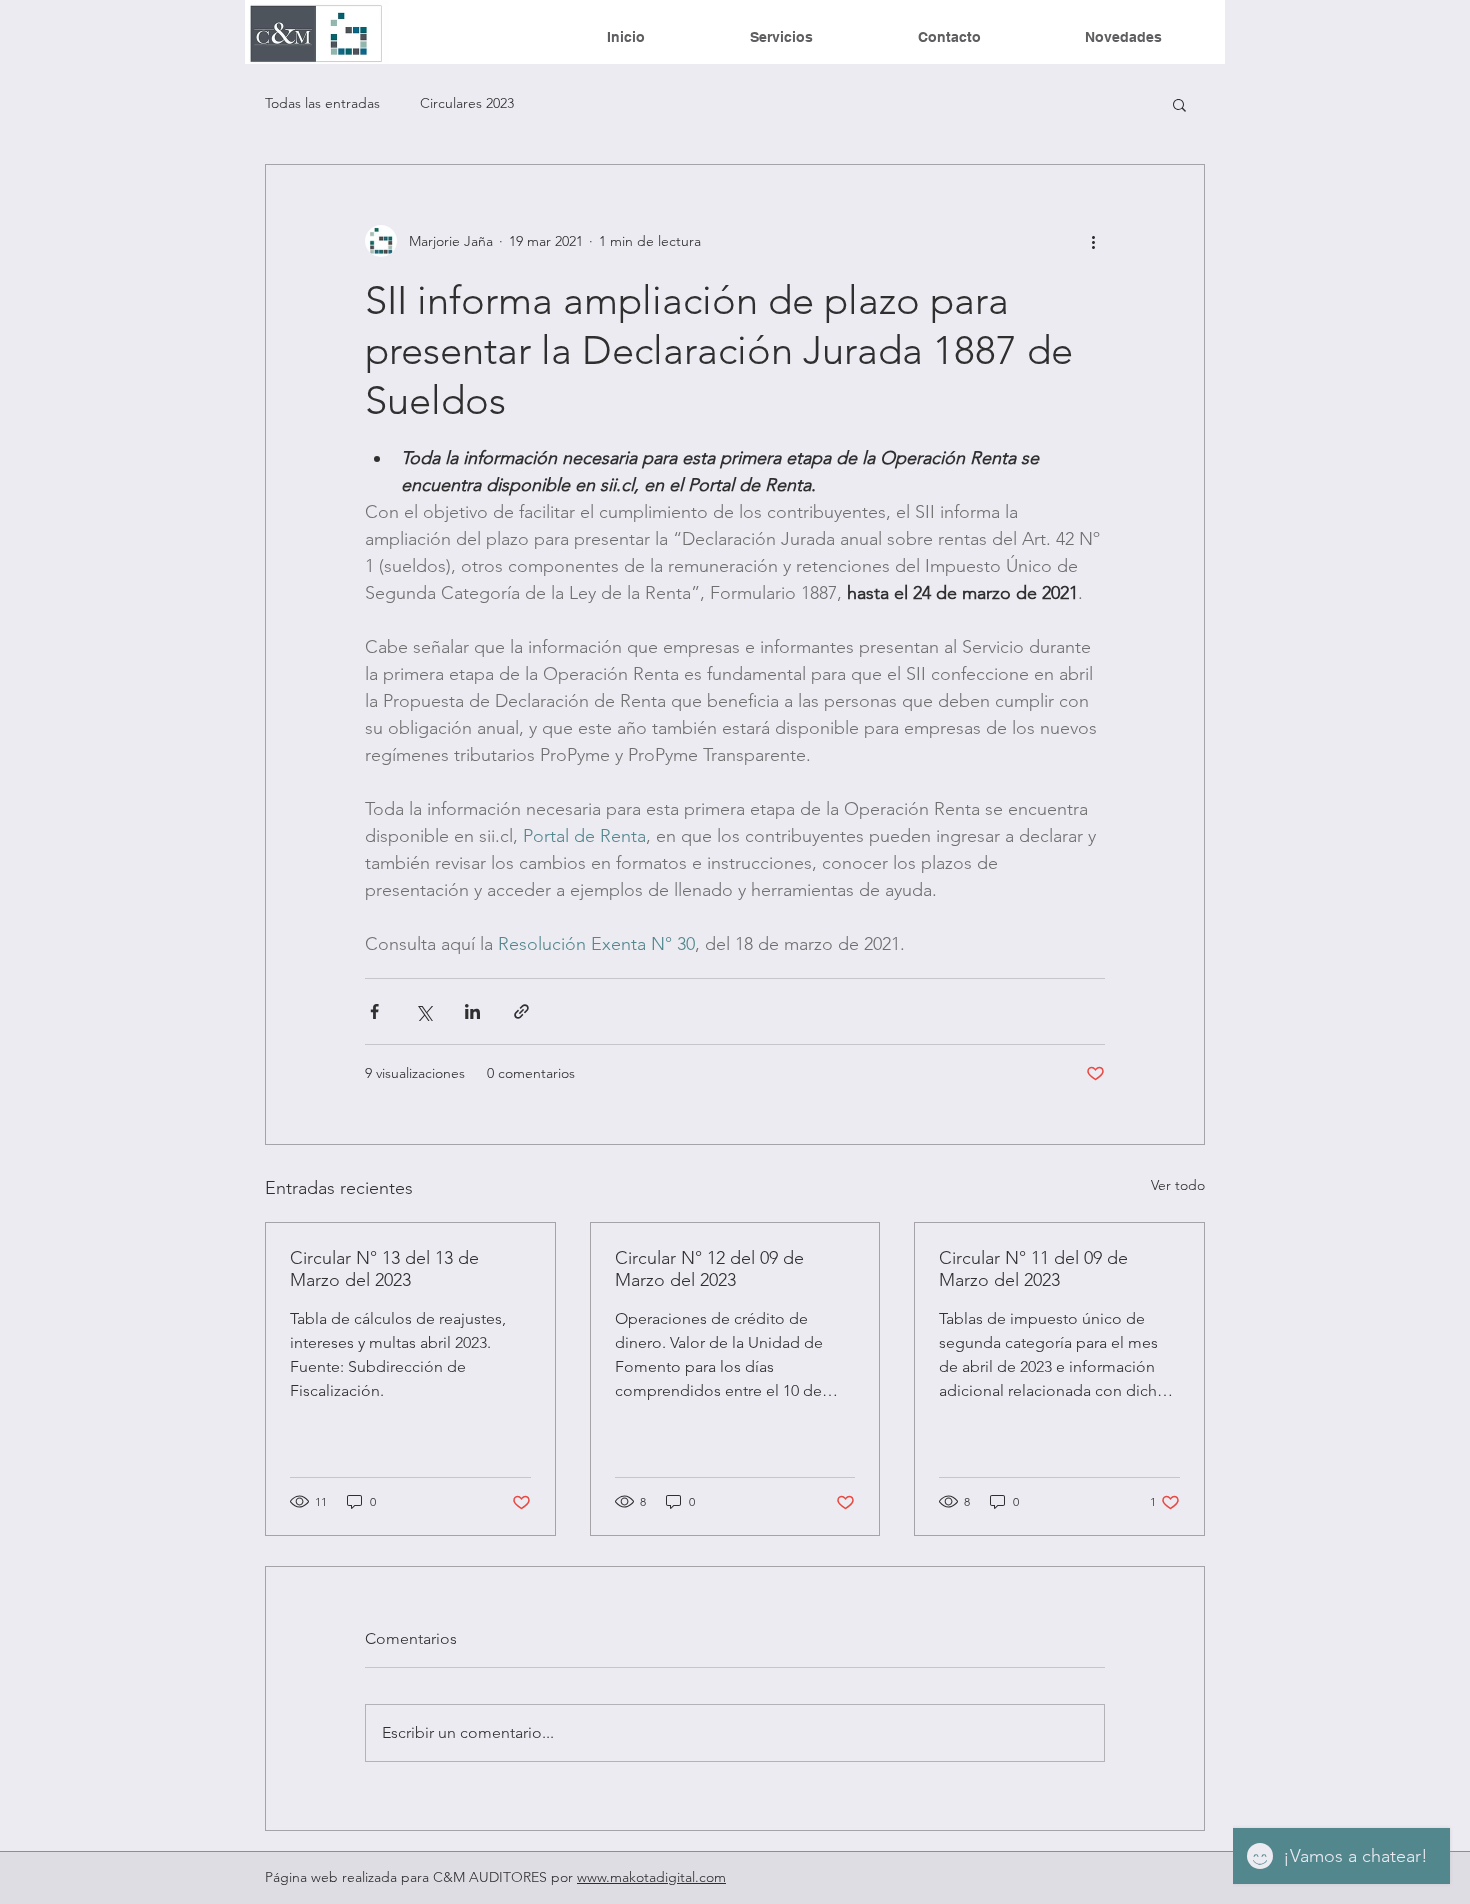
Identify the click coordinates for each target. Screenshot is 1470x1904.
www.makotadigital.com (651, 1877)
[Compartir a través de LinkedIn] (472, 1011)
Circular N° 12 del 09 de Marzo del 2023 (709, 1269)
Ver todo (1178, 1185)
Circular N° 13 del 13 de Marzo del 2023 (384, 1269)
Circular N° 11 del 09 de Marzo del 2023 (1033, 1269)
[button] (1179, 104)
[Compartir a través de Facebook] (374, 1011)
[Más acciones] (1093, 241)
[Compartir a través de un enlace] (521, 1011)
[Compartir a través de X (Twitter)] (423, 1011)
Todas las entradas (322, 103)
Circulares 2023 (467, 103)
